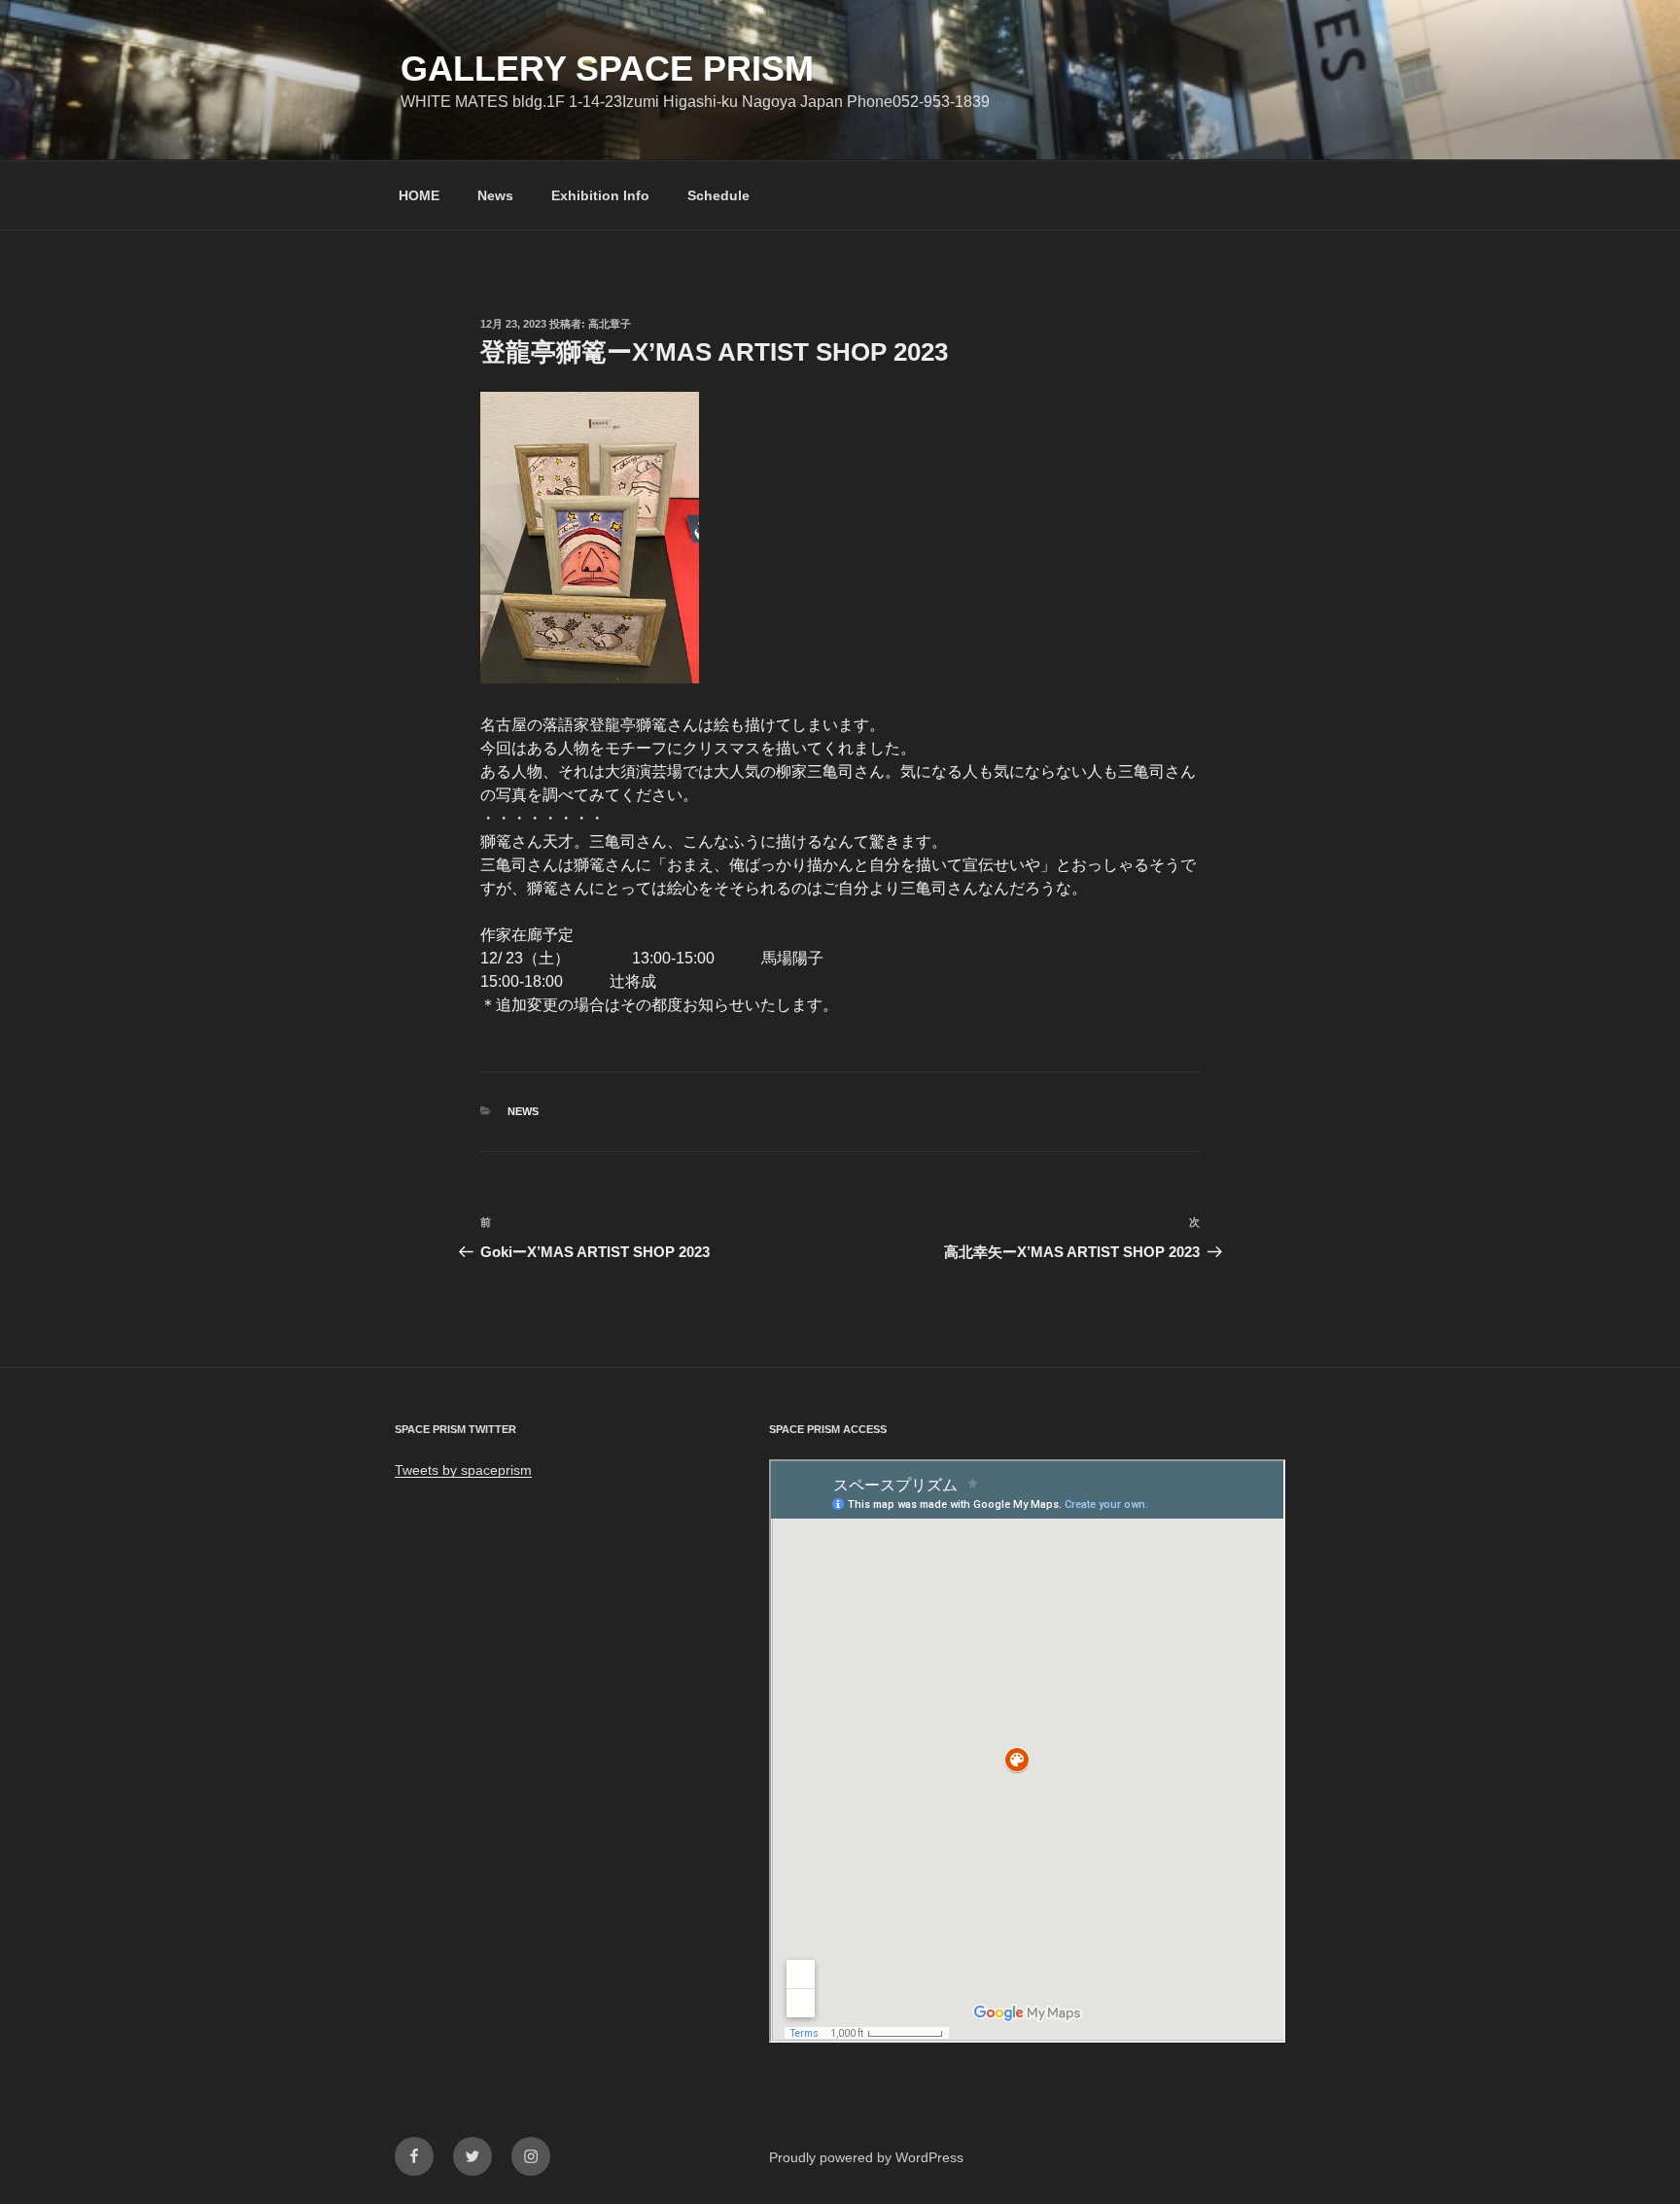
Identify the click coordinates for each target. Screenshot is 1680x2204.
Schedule (718, 195)
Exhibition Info (600, 195)
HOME (419, 195)
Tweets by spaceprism (463, 1470)
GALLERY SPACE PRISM (607, 69)
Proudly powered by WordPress (866, 2157)
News (495, 195)
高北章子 (610, 324)
